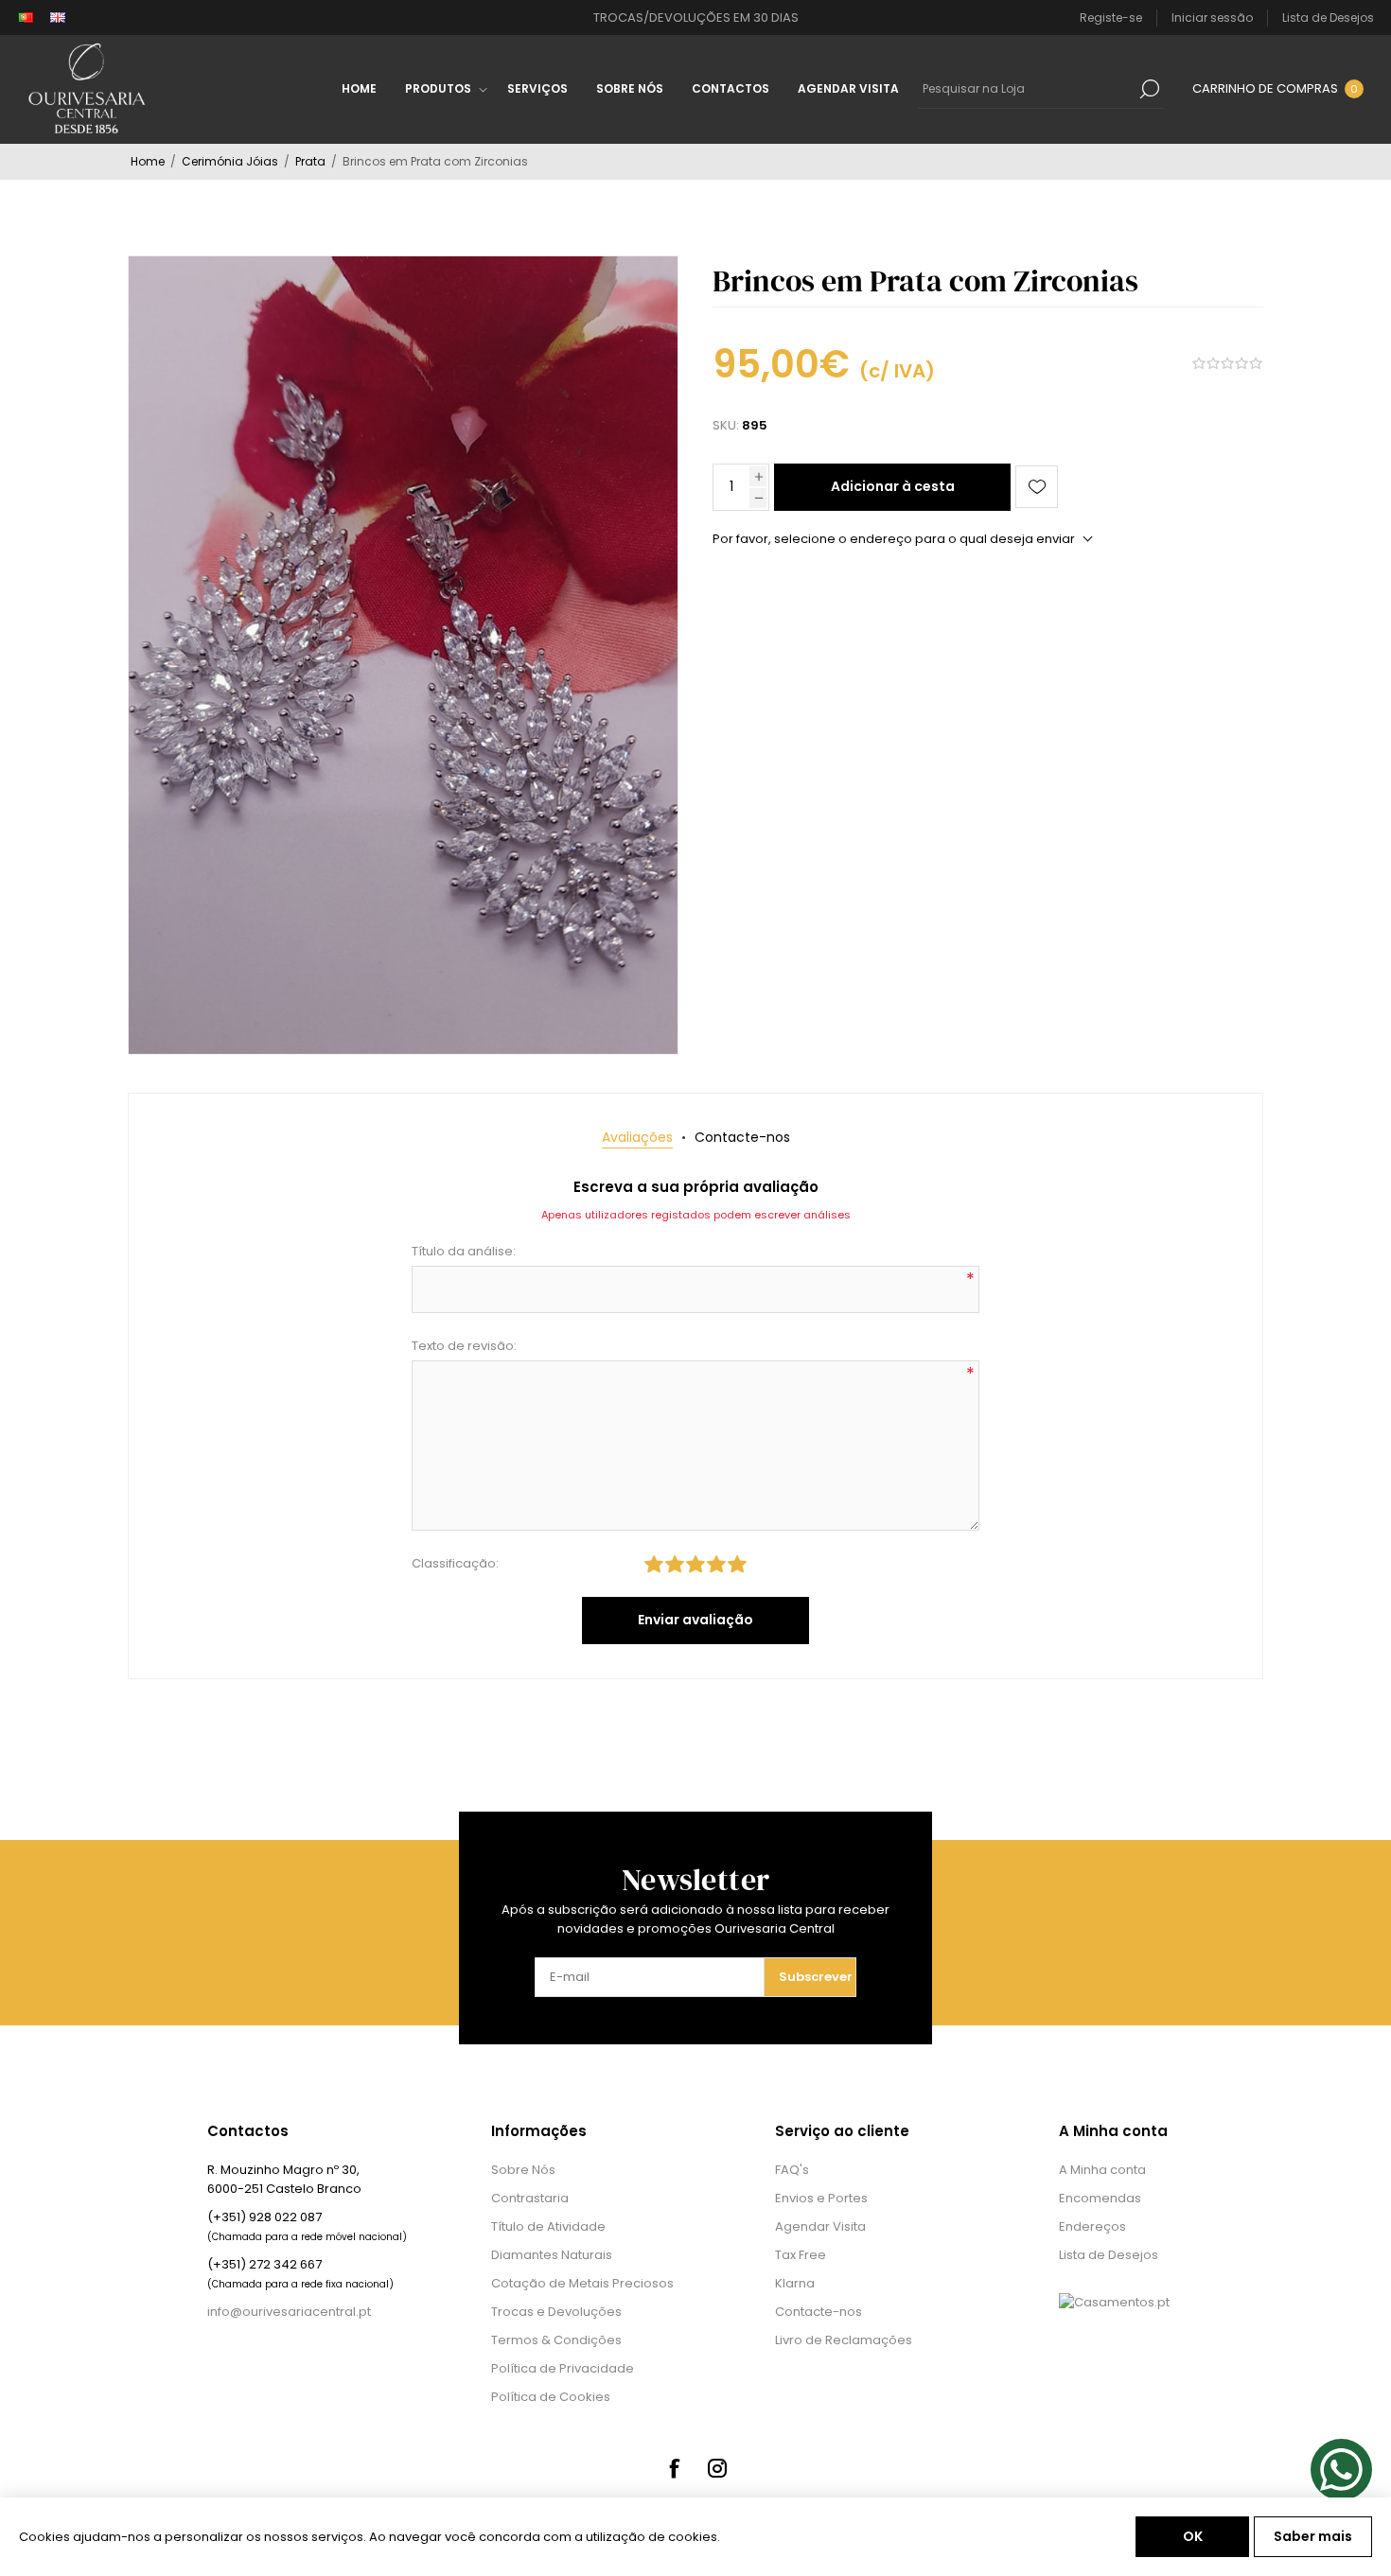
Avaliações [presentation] (637, 1137)
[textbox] (1027, 89)
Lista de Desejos (1109, 2255)
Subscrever (816, 1977)
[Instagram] (717, 2468)
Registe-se (1111, 18)
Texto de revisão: (464, 1346)
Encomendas (1100, 2198)
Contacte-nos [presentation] (742, 1137)
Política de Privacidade (563, 2368)
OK (1193, 2536)
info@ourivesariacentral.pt (289, 2312)
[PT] (26, 18)
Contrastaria (530, 2198)
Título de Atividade (548, 2226)
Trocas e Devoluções (556, 2312)
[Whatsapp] (1341, 2470)
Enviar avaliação (695, 1620)
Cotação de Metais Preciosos (582, 2283)
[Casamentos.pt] (1114, 2302)
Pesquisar (1150, 89)
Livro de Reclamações (844, 2340)
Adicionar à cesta (893, 486)
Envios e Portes (821, 2198)
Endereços (1092, 2226)
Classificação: (455, 1563)
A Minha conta (1102, 2170)
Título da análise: (464, 1251)
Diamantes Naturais (552, 2255)
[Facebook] (674, 2468)
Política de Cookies (551, 2397)
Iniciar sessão (1212, 18)
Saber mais (1313, 2536)
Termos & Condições (556, 2340)
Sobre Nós (523, 2170)
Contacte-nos (819, 2312)
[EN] (58, 18)
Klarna (795, 2283)
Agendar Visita (820, 2226)
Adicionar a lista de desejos (1037, 487)
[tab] (637, 1138)
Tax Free (801, 2255)
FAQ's (792, 2170)
